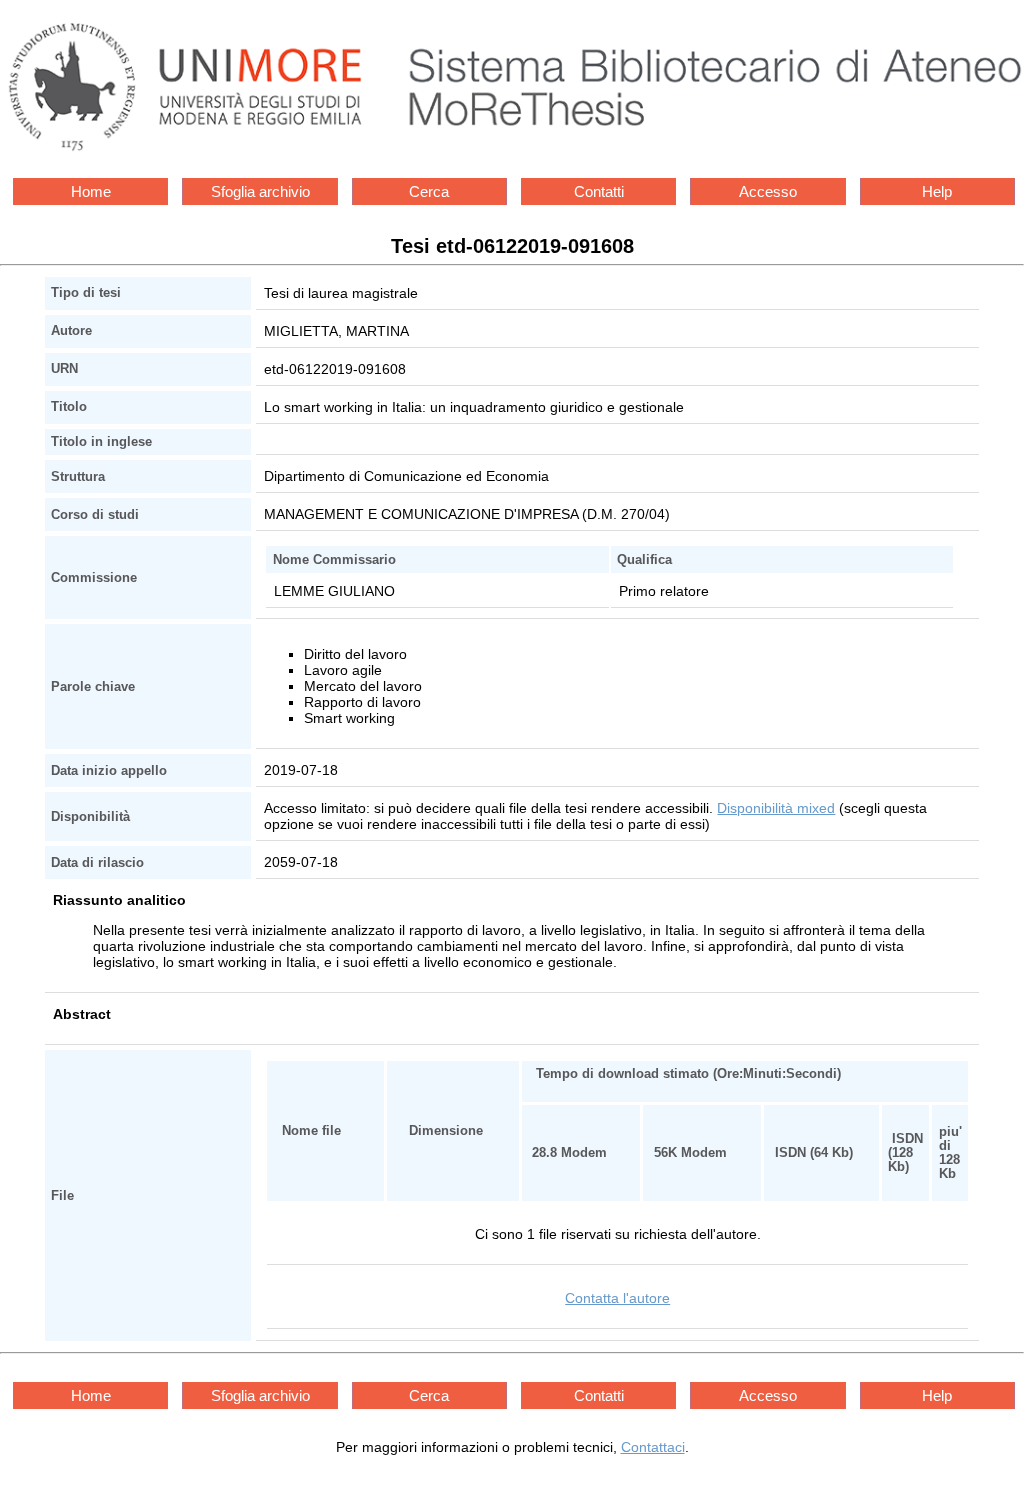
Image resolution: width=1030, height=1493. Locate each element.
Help (937, 191)
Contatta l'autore (617, 1298)
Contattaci (653, 1447)
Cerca (429, 191)
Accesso (768, 191)
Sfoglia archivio (260, 191)
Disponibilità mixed (776, 808)
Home (91, 191)
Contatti (599, 191)
